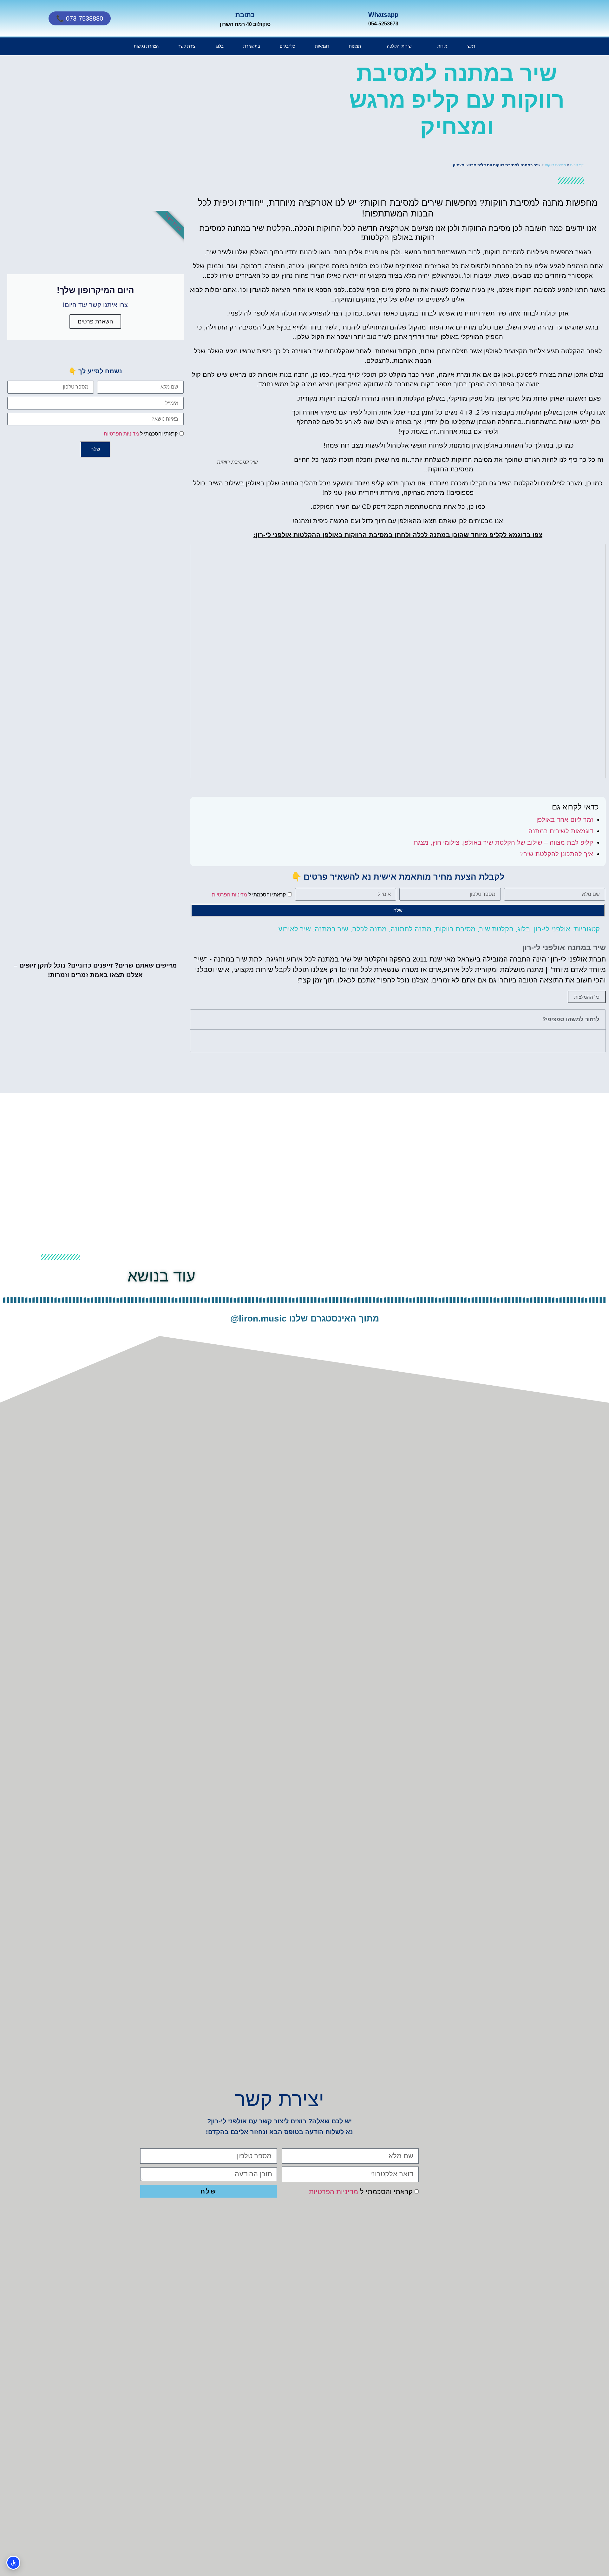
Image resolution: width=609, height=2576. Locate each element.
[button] (199, 1020)
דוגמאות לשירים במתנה (561, 831)
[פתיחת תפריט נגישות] (13, 2563)
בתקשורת (252, 46)
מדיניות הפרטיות (229, 894)
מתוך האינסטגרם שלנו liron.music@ (305, 1318)
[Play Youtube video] (398, 661)
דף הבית (577, 165)
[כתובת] (168, 18)
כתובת (245, 15)
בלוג (220, 46)
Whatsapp (383, 15)
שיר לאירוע (295, 929)
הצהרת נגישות (146, 46)
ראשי (471, 46)
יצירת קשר (187, 46)
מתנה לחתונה (411, 929)
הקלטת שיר (496, 929)
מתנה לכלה (369, 929)
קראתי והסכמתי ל (249, 894)
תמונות (355, 46)
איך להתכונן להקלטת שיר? (557, 854)
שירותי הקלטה (399, 46)
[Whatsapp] (325, 18)
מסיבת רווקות (555, 165)
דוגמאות (322, 46)
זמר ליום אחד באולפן (565, 820)
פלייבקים (288, 46)
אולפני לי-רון (552, 929)
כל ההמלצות (587, 997)
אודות (442, 46)
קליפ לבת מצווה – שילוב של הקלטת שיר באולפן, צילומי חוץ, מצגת (503, 842)
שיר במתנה (331, 929)
